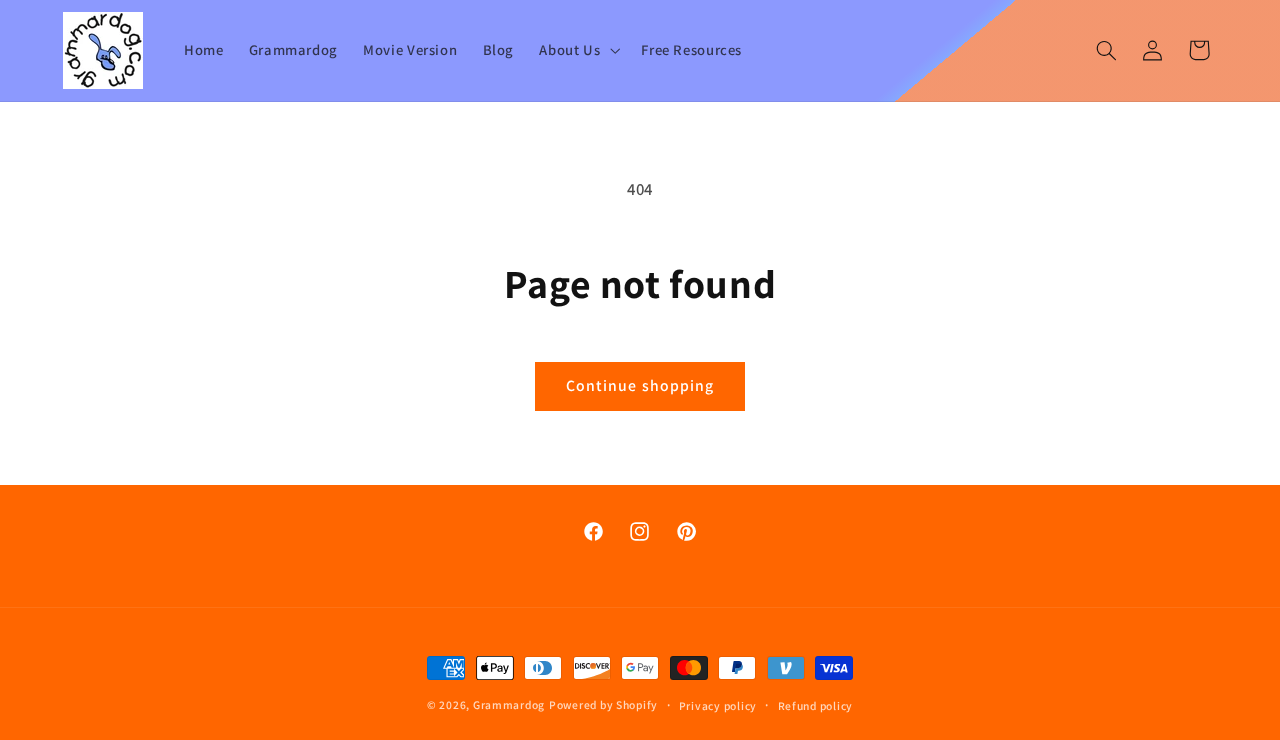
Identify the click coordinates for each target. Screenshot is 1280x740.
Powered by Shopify (603, 704)
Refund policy (816, 705)
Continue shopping (640, 385)
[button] (578, 50)
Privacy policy (718, 705)
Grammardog (509, 704)
